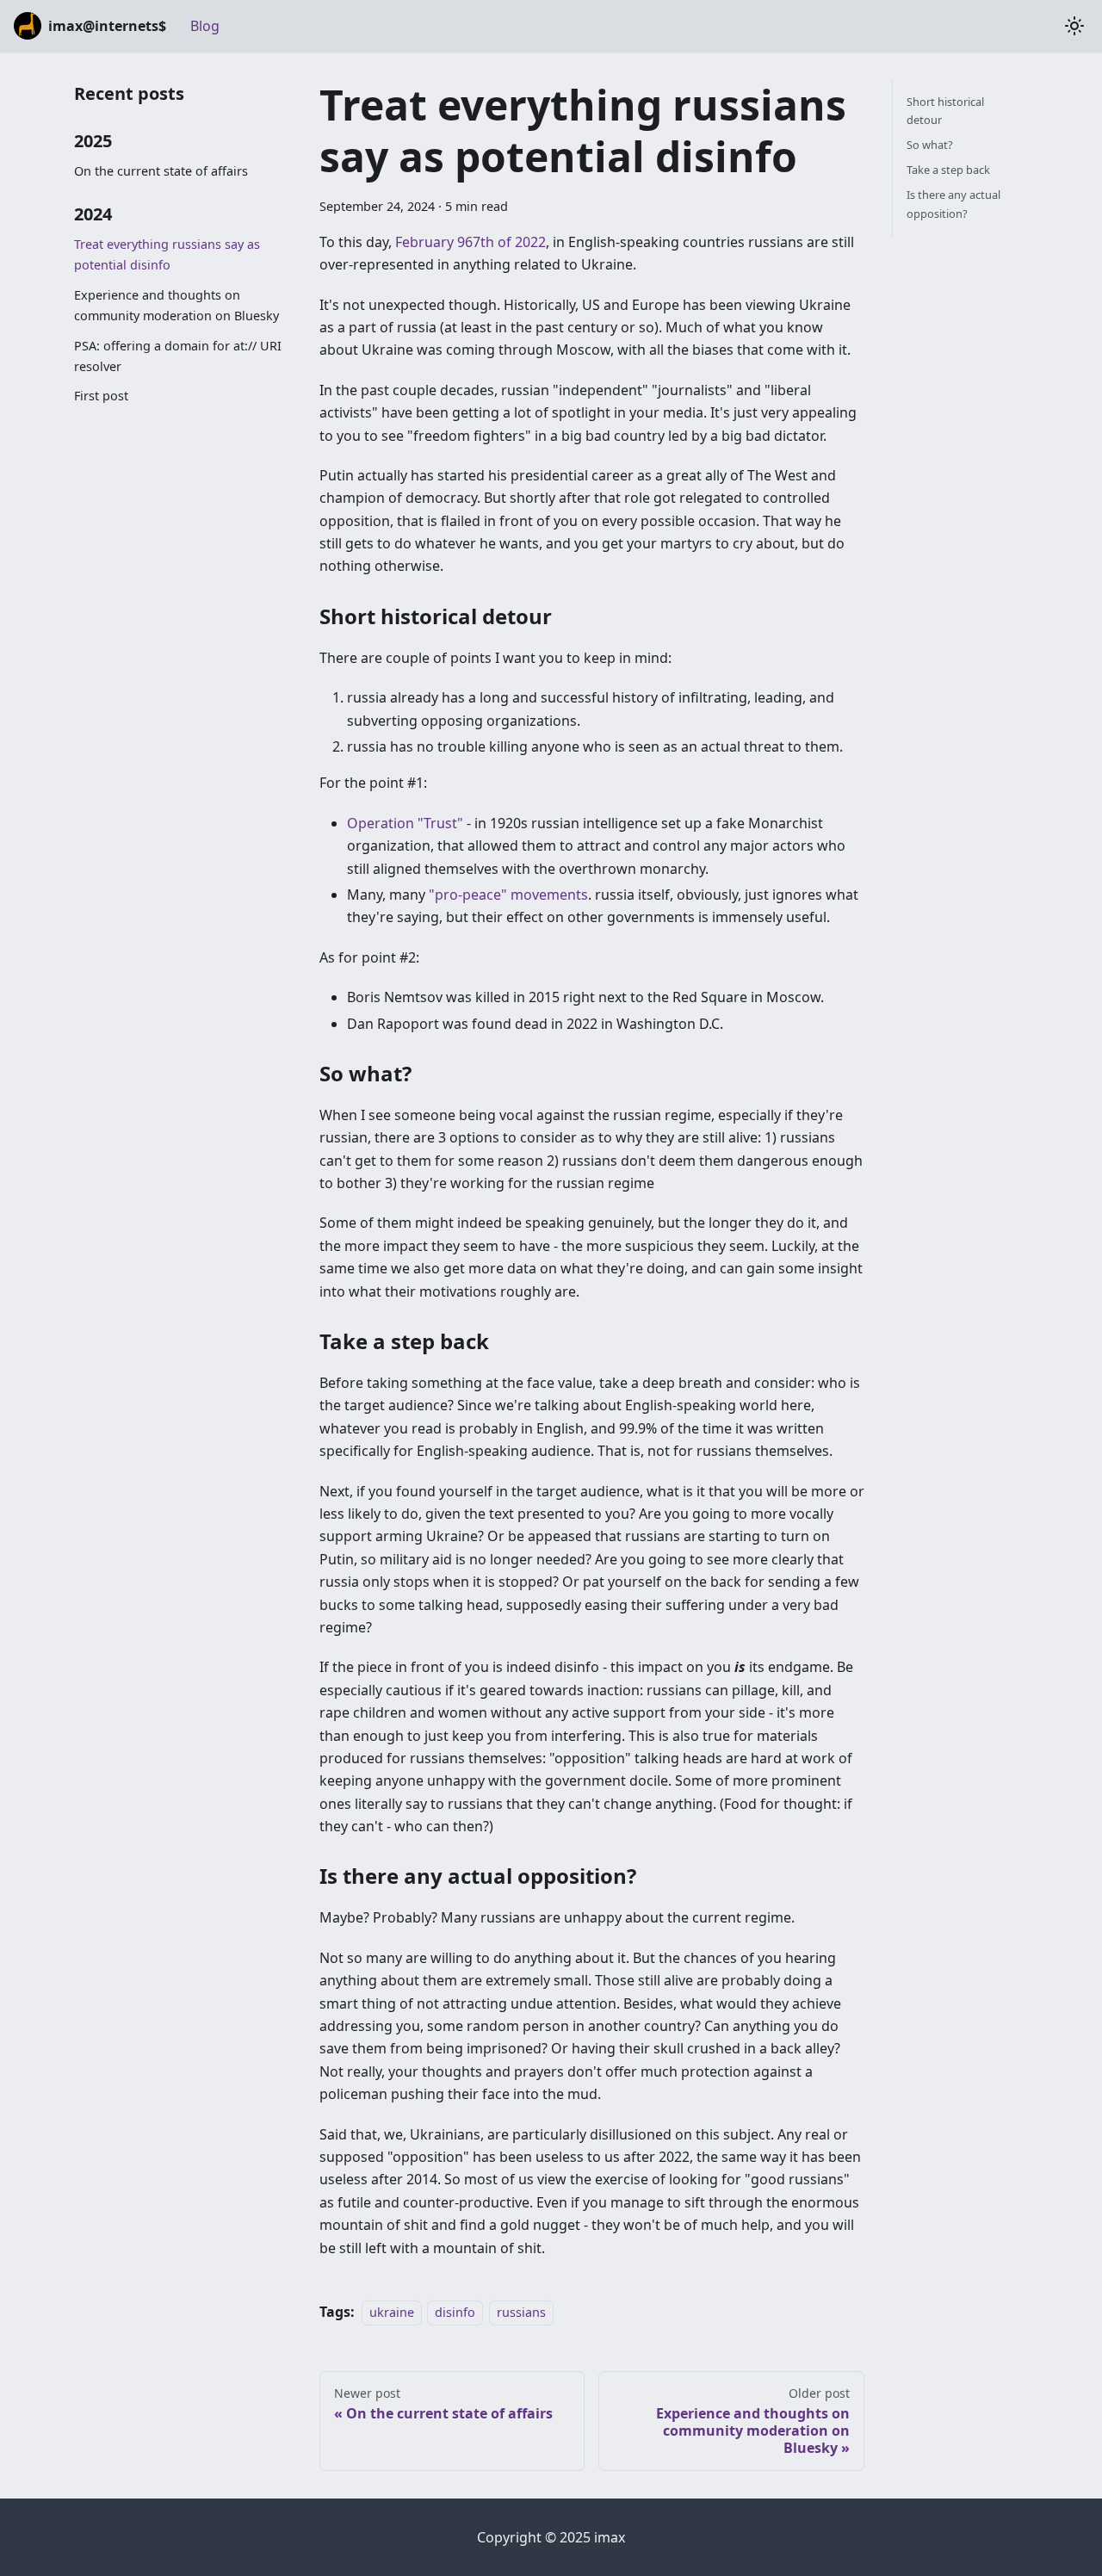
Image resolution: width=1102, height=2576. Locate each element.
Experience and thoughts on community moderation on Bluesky (176, 305)
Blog (205, 26)
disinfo (455, 2312)
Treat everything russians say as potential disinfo (167, 254)
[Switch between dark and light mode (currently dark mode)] (1074, 26)
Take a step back (948, 170)
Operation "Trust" (405, 823)
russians (521, 2312)
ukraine (392, 2312)
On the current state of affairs (161, 171)
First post (101, 396)
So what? (930, 145)
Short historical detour (945, 111)
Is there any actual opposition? (953, 204)
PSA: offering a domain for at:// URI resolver (178, 356)
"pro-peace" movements (508, 895)
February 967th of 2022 (471, 242)
